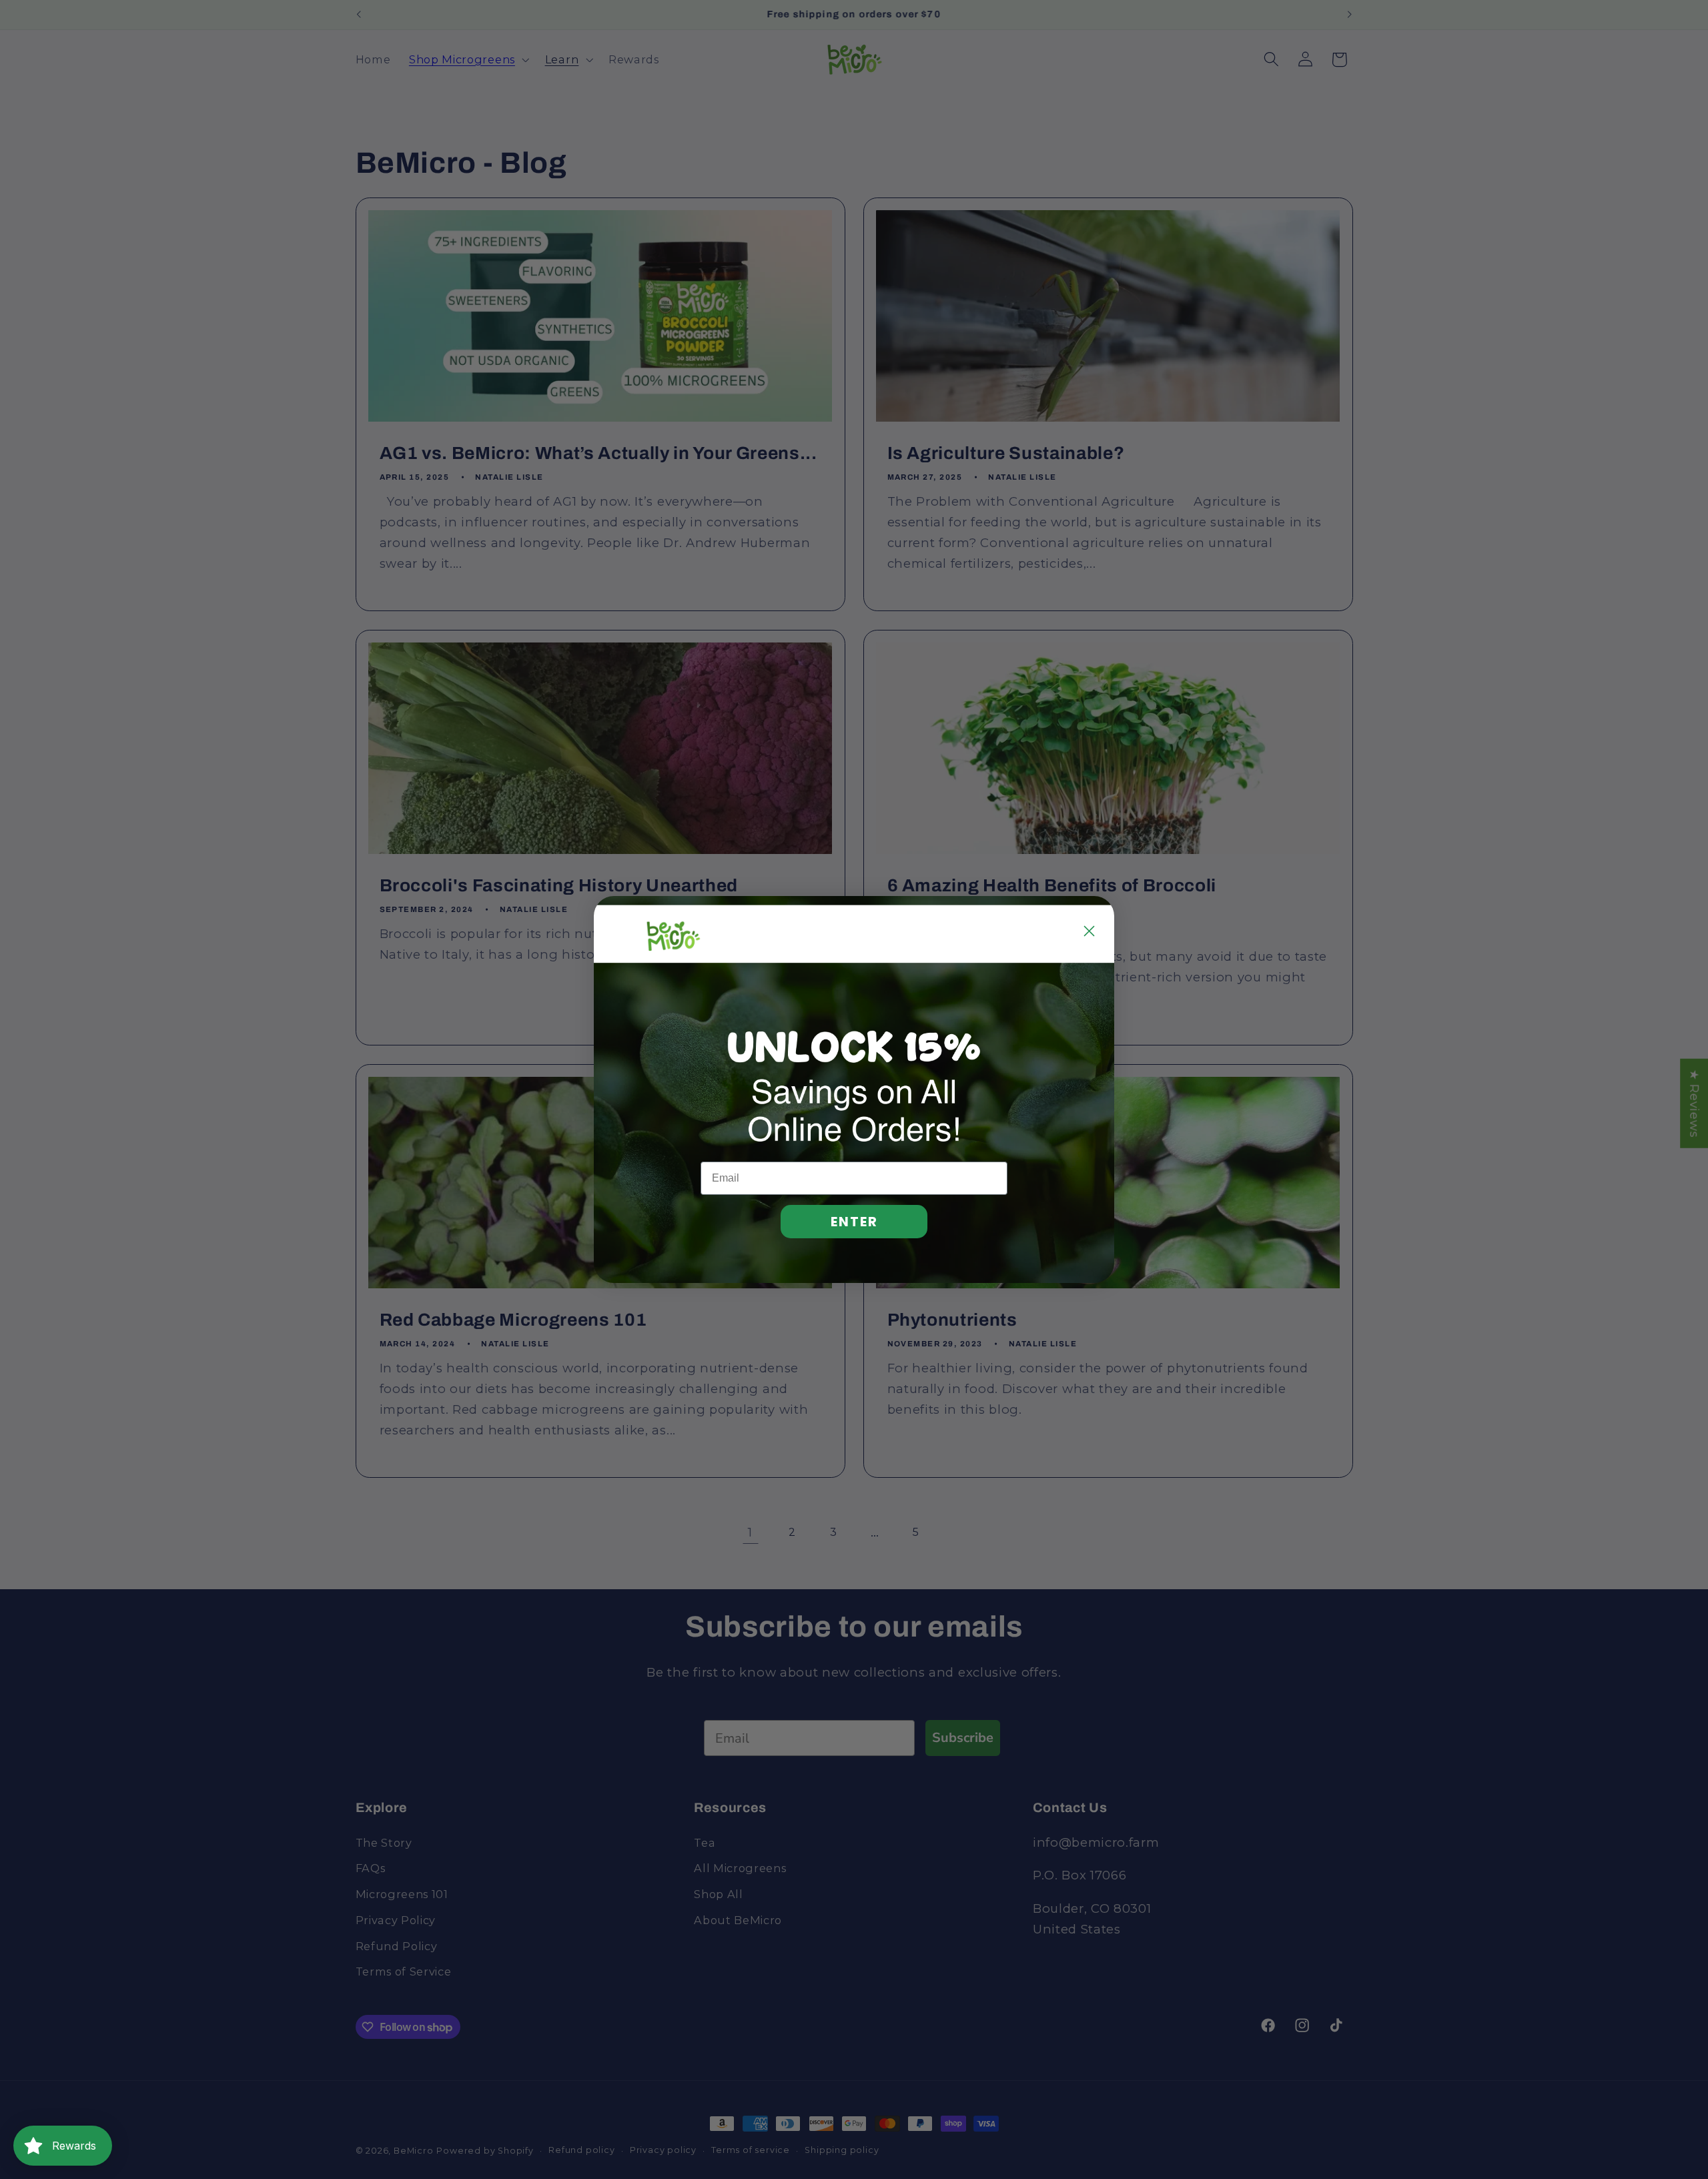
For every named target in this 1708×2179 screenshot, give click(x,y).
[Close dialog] (1089, 931)
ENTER (854, 1222)
